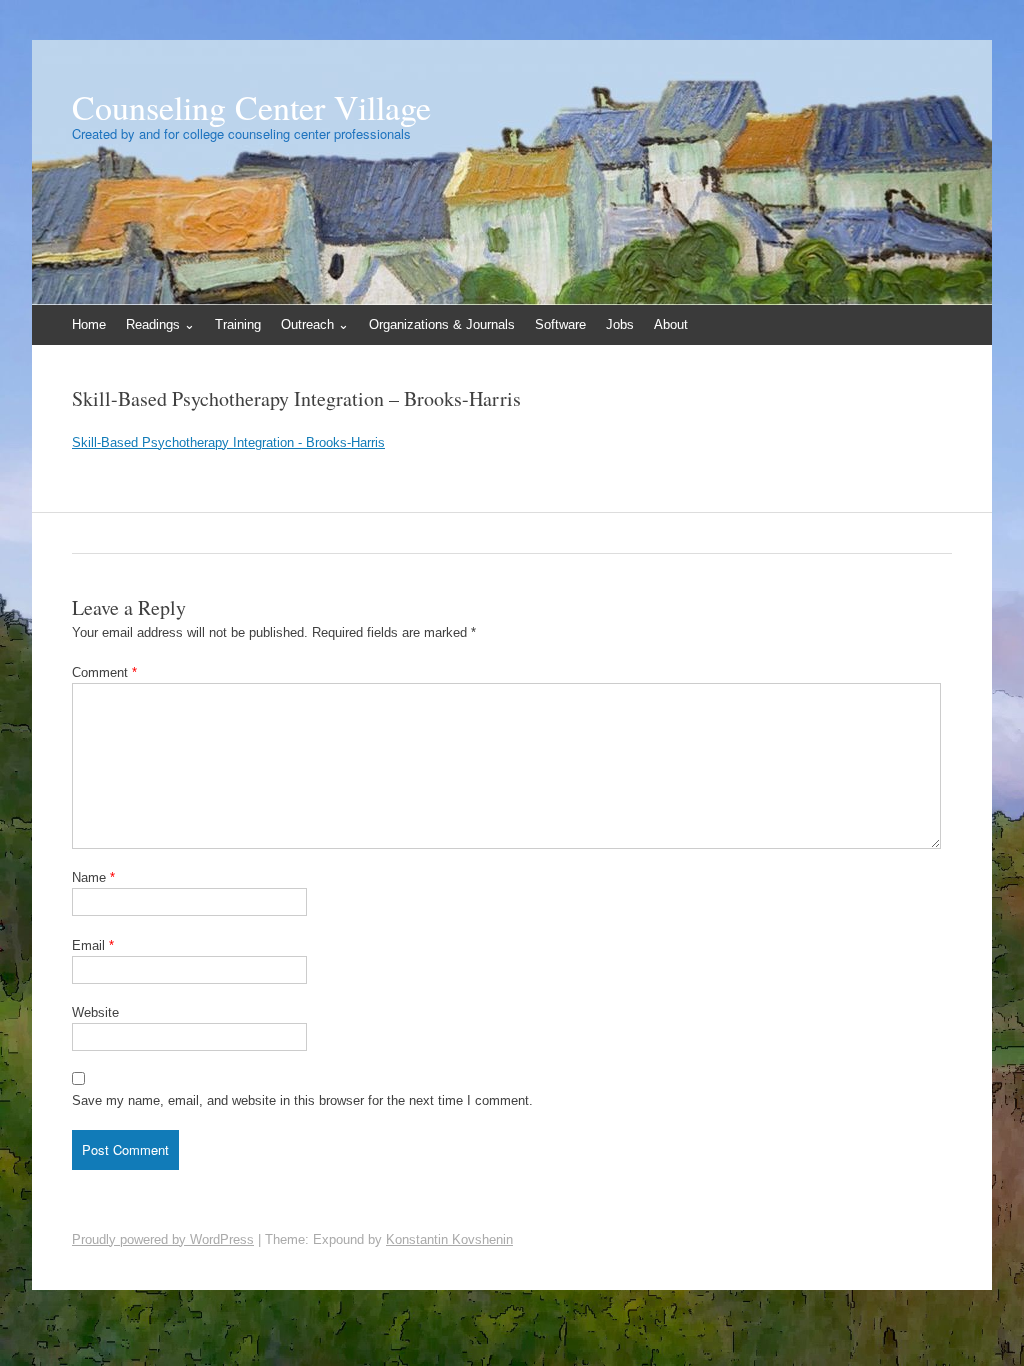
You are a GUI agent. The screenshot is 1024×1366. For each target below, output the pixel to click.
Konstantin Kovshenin (449, 1239)
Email (93, 945)
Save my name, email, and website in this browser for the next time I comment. (302, 1100)
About (671, 324)
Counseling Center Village (251, 107)
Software (560, 324)
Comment (104, 672)
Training (238, 324)
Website (95, 1012)
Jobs (620, 324)
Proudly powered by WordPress (163, 1239)
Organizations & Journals (442, 324)
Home (89, 324)
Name (93, 877)
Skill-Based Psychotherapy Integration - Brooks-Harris (228, 442)
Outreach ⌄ (315, 324)
